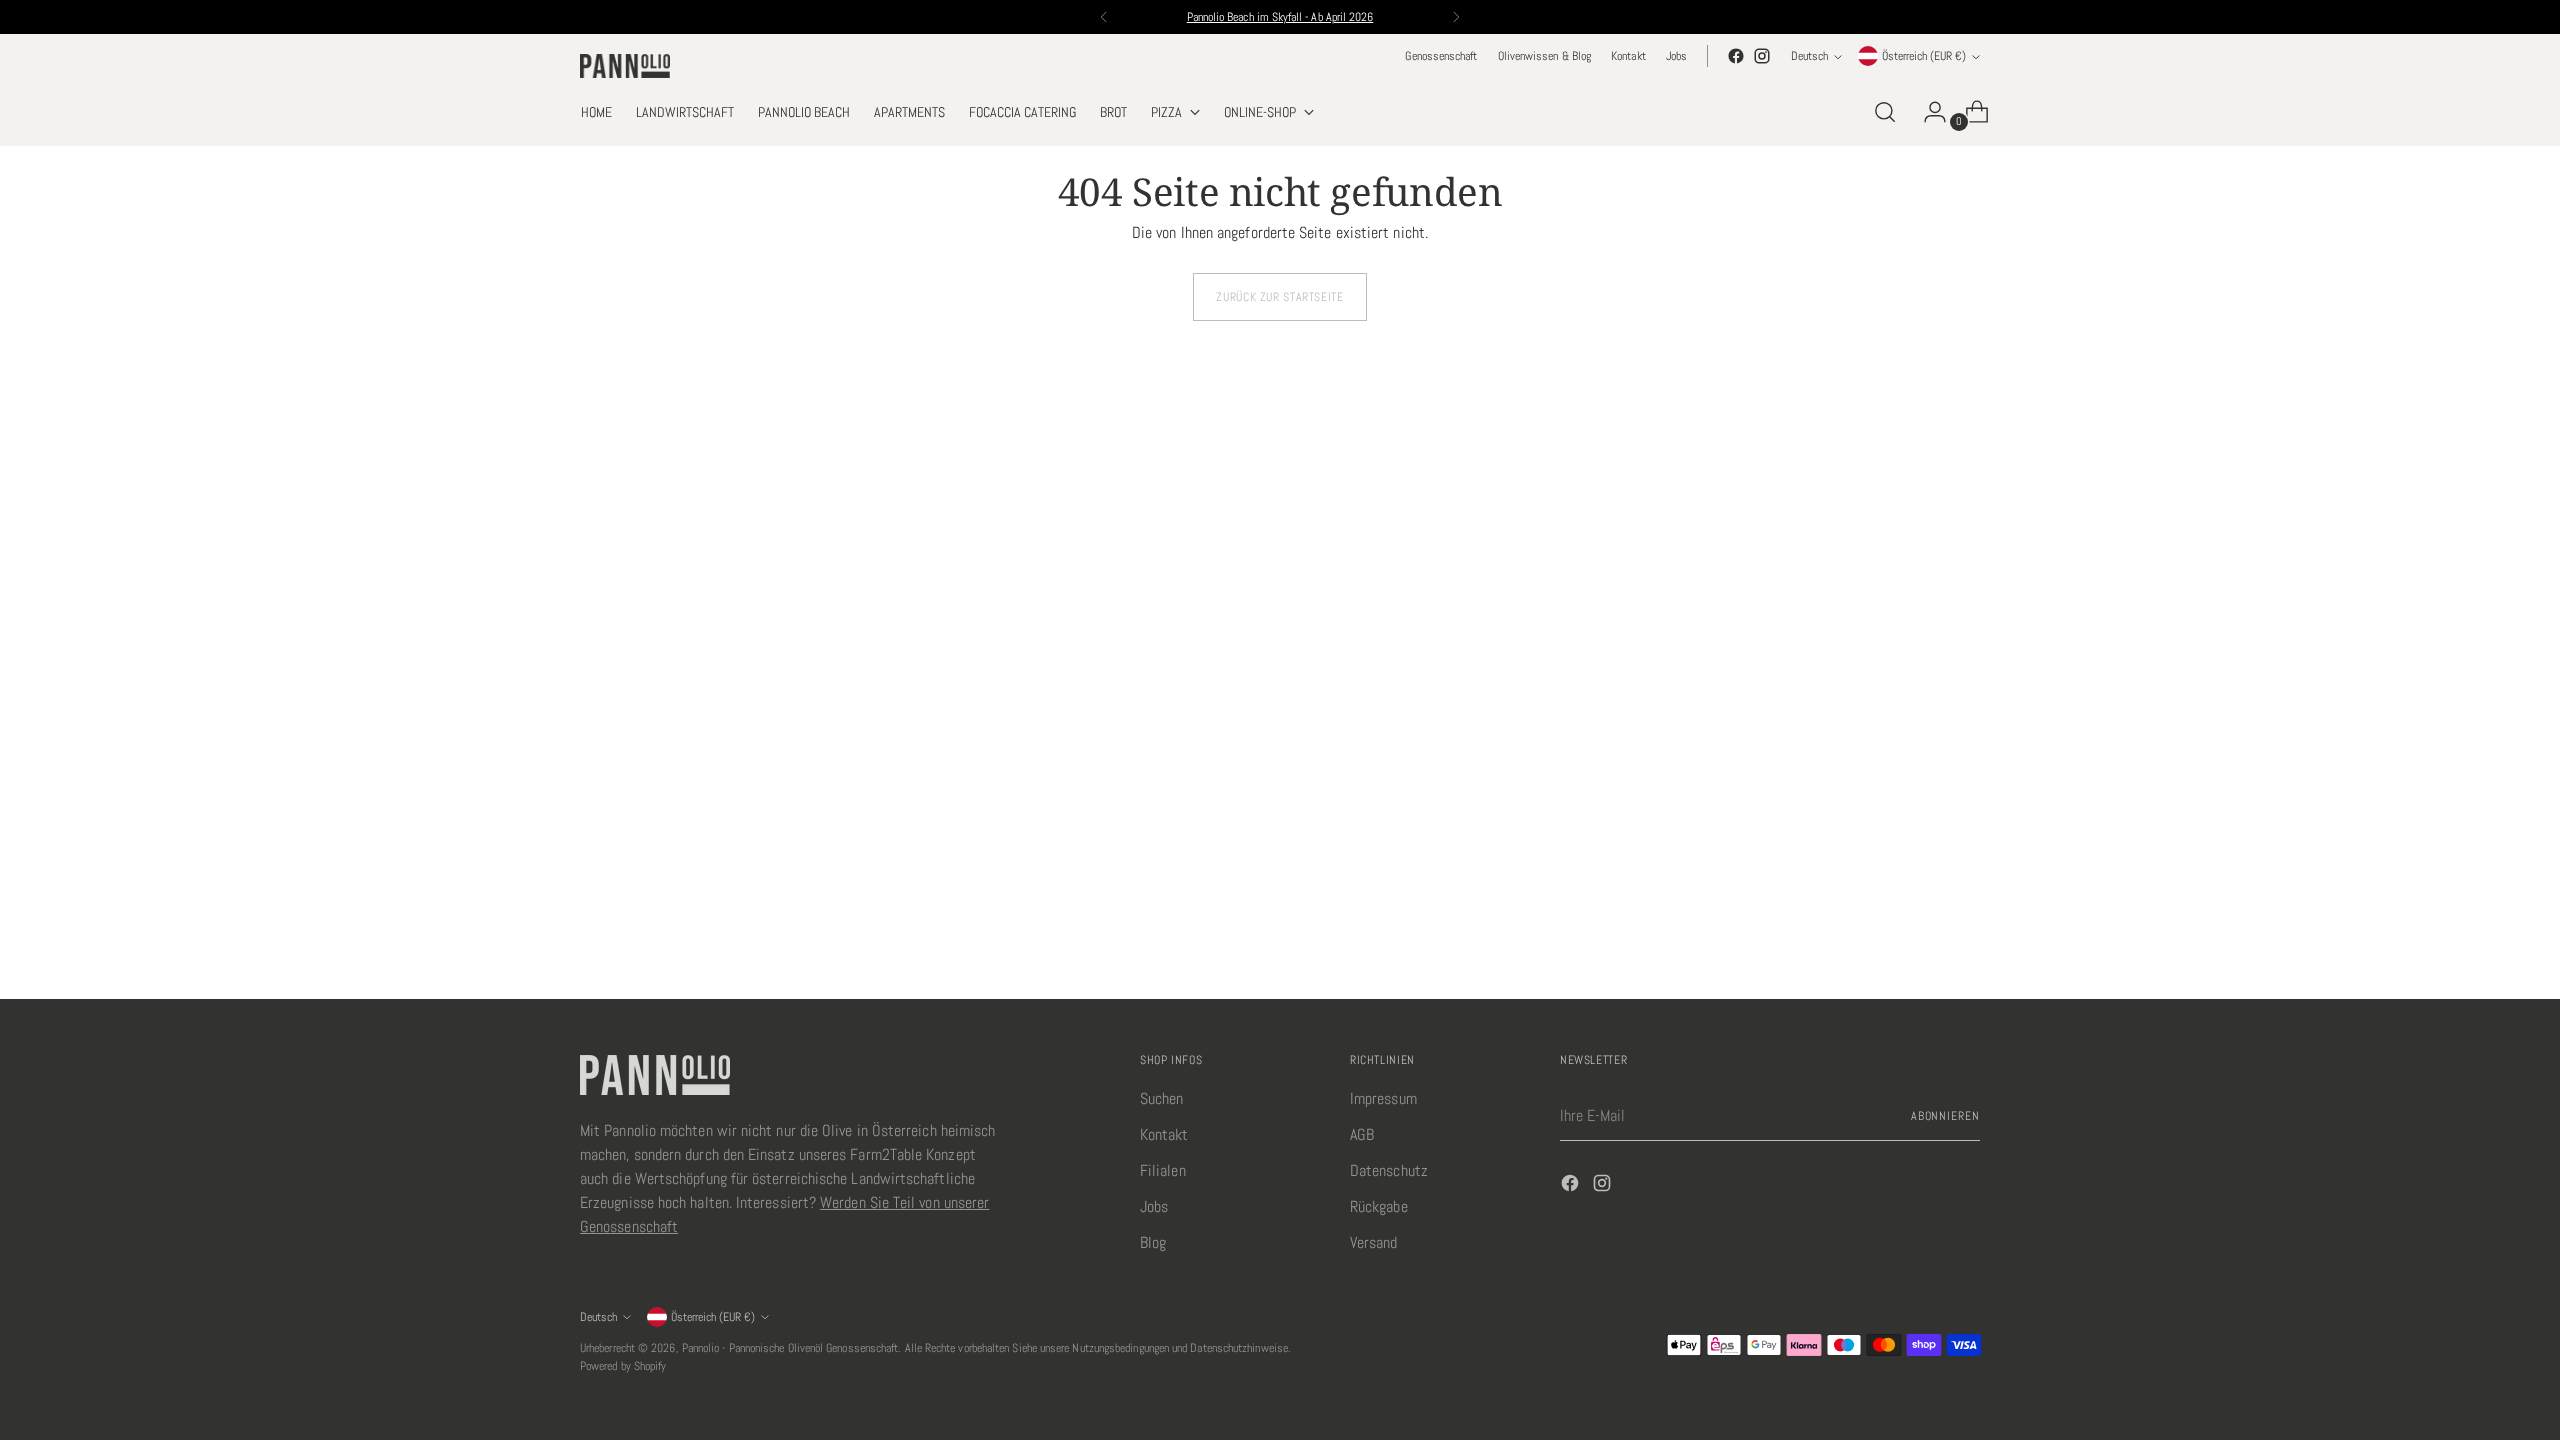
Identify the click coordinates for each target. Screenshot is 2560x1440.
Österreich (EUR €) (1924, 56)
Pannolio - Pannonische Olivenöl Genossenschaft (790, 1348)
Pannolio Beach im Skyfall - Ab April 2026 (1280, 17)
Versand (1374, 1242)
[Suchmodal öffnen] (1885, 112)
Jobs (1154, 1206)
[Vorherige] (1104, 17)
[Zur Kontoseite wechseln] (1927, 112)
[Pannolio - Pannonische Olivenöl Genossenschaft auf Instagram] (1762, 56)
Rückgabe (1379, 1206)
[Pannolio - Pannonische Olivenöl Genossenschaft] (625, 66)
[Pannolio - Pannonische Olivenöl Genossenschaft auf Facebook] (1736, 56)
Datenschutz (1389, 1170)
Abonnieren (1945, 1116)
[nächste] (1456, 17)
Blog (1153, 1242)
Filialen (1163, 1170)
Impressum (1383, 1098)
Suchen (1161, 1098)
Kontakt (1164, 1134)
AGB (1362, 1134)
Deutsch (1809, 56)
